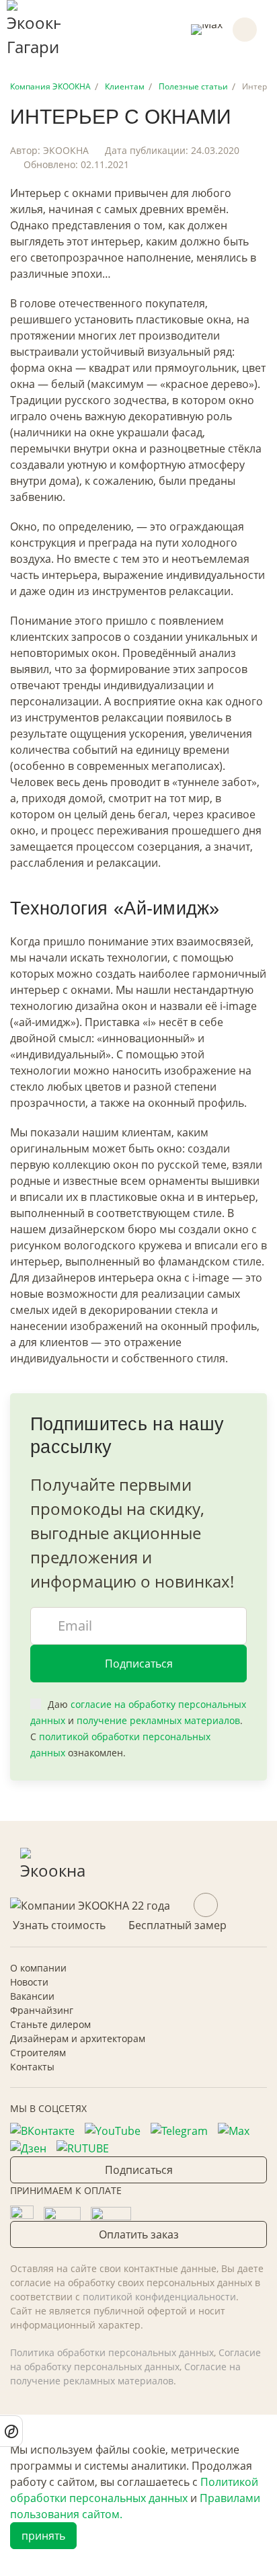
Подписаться (139, 1664)
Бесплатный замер (177, 1925)
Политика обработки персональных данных (112, 2352)
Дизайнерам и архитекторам (78, 2038)
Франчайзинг (42, 2010)
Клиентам (125, 86)
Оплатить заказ (139, 2234)
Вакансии (32, 1996)
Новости (29, 1982)
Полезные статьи (193, 86)
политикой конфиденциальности (159, 2297)
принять (43, 2536)
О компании (38, 1968)
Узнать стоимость (59, 1925)
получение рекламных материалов (158, 1720)
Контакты (32, 2067)
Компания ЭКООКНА (50, 86)
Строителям (38, 2053)
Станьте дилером (50, 2024)
